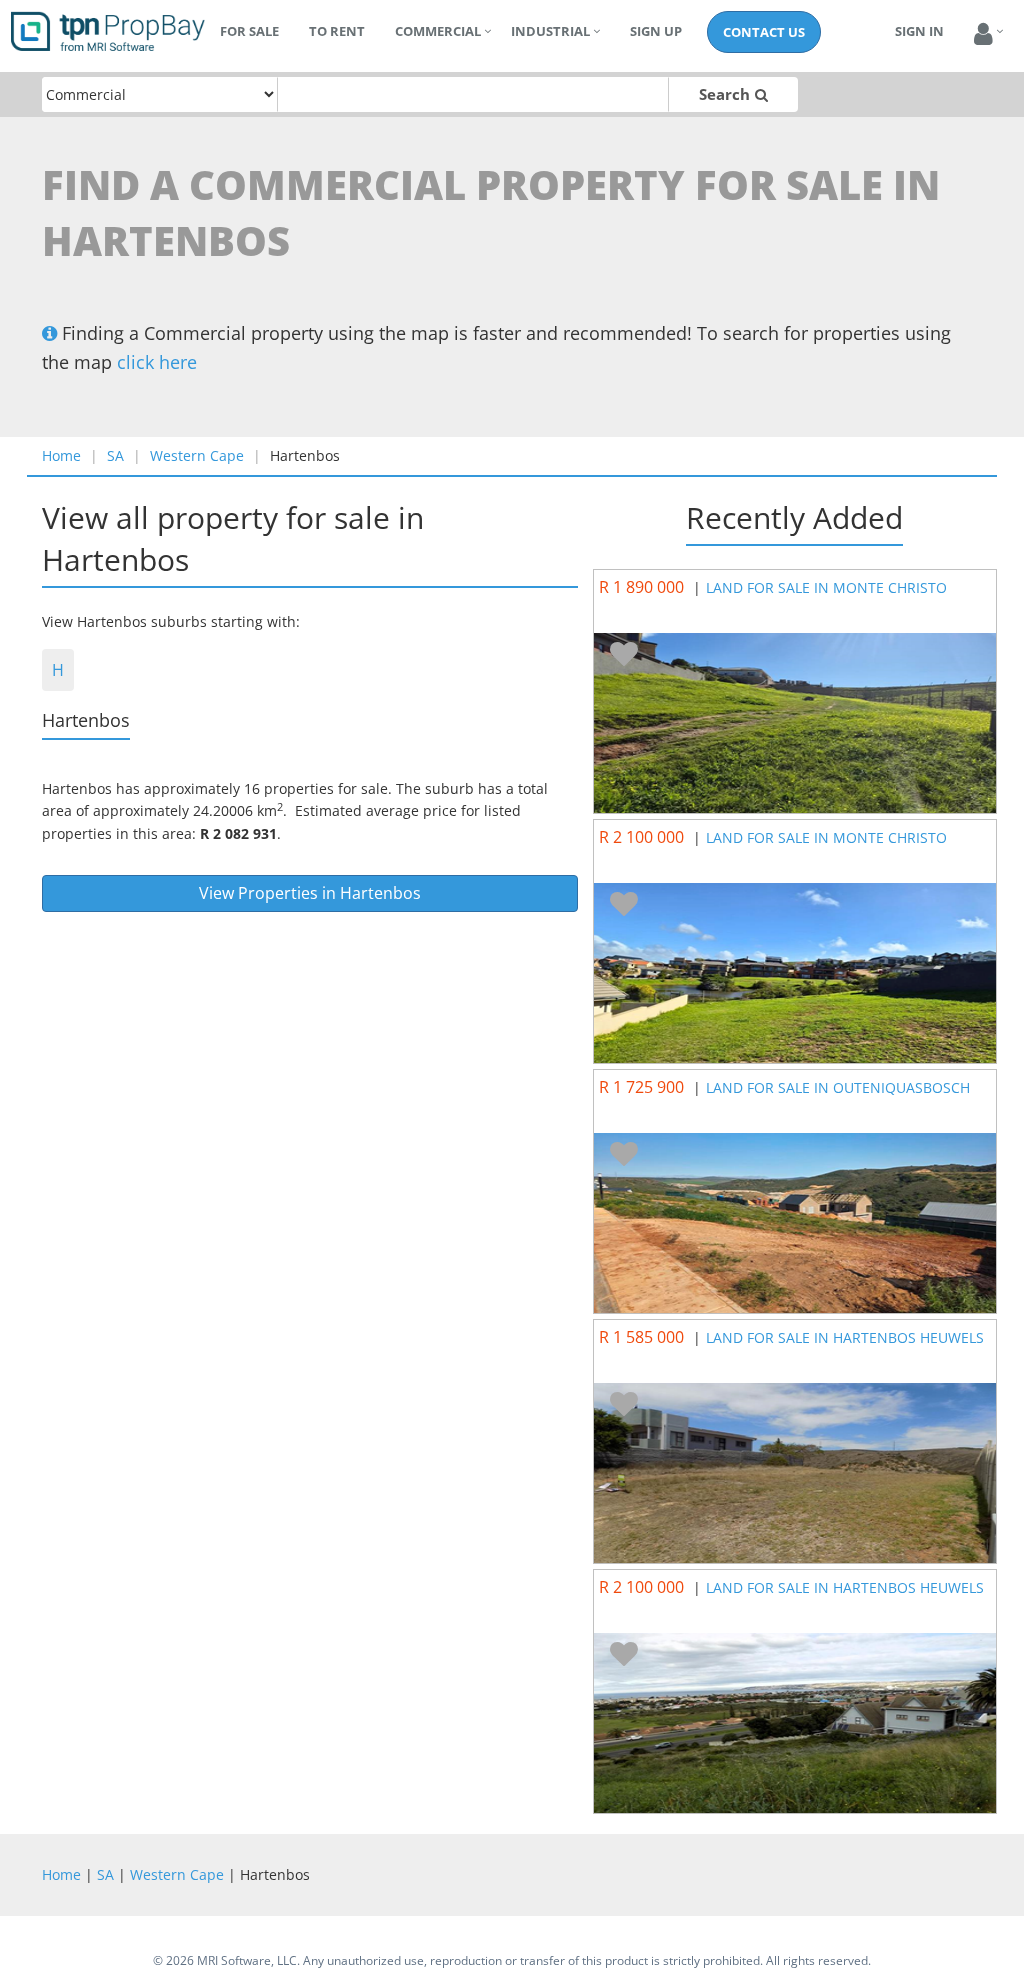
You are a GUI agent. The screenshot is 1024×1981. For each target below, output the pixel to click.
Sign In (919, 31)
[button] (983, 34)
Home (61, 455)
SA (115, 455)
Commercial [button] (438, 31)
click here (157, 362)
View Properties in (310, 893)
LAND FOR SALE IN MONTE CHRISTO (826, 587)
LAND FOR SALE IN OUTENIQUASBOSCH (838, 1087)
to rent (337, 31)
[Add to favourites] (624, 655)
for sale (249, 31)
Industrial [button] (550, 31)
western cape (197, 455)
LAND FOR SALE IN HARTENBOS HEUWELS (845, 1337)
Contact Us (764, 32)
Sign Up (656, 31)
